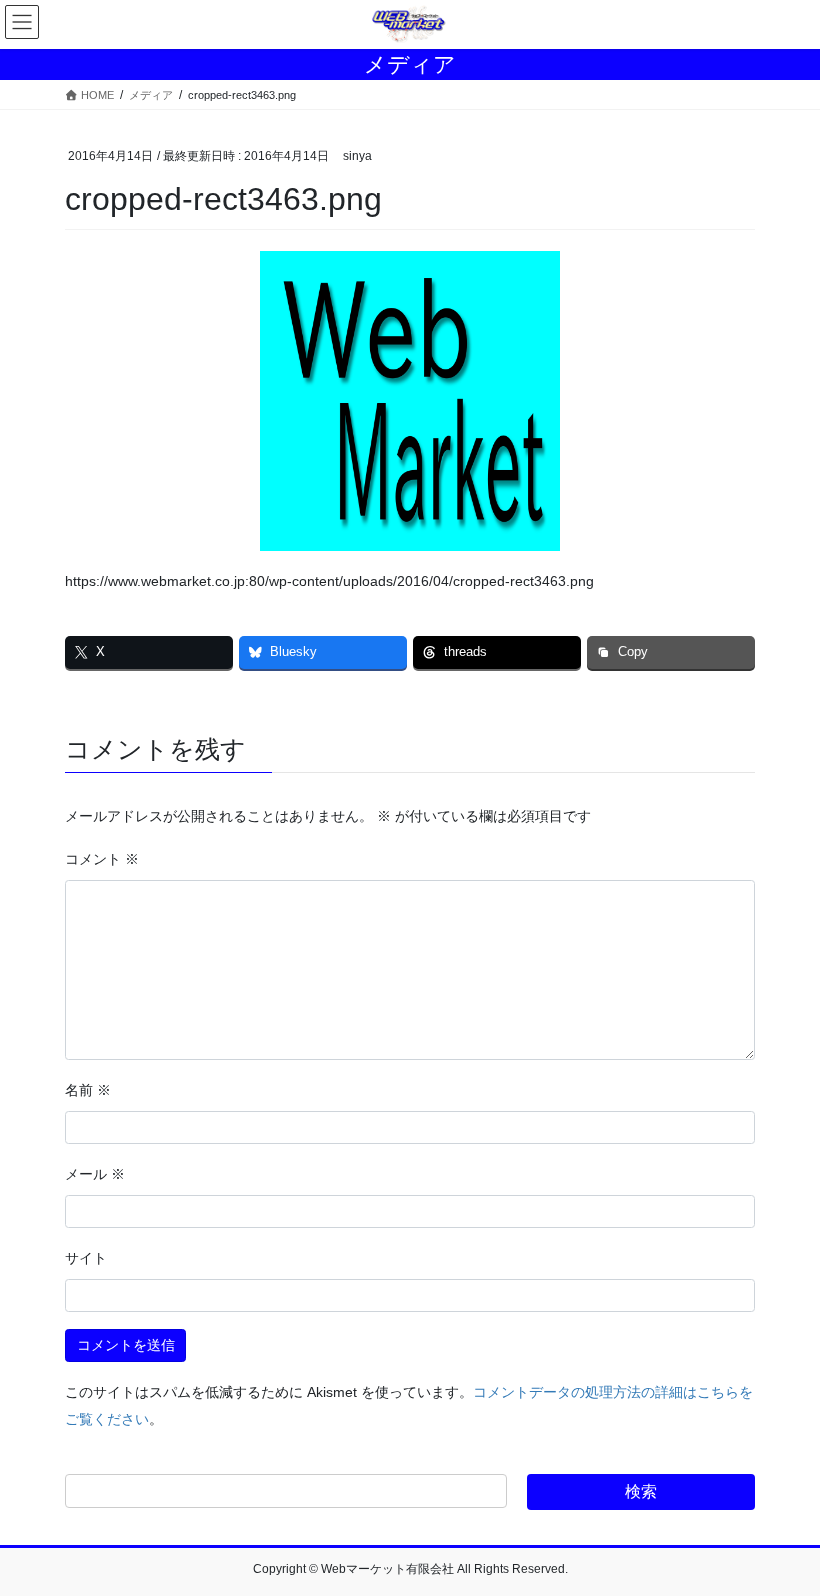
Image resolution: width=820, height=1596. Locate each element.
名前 (88, 1090)
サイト (86, 1258)
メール (95, 1174)
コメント (102, 859)
